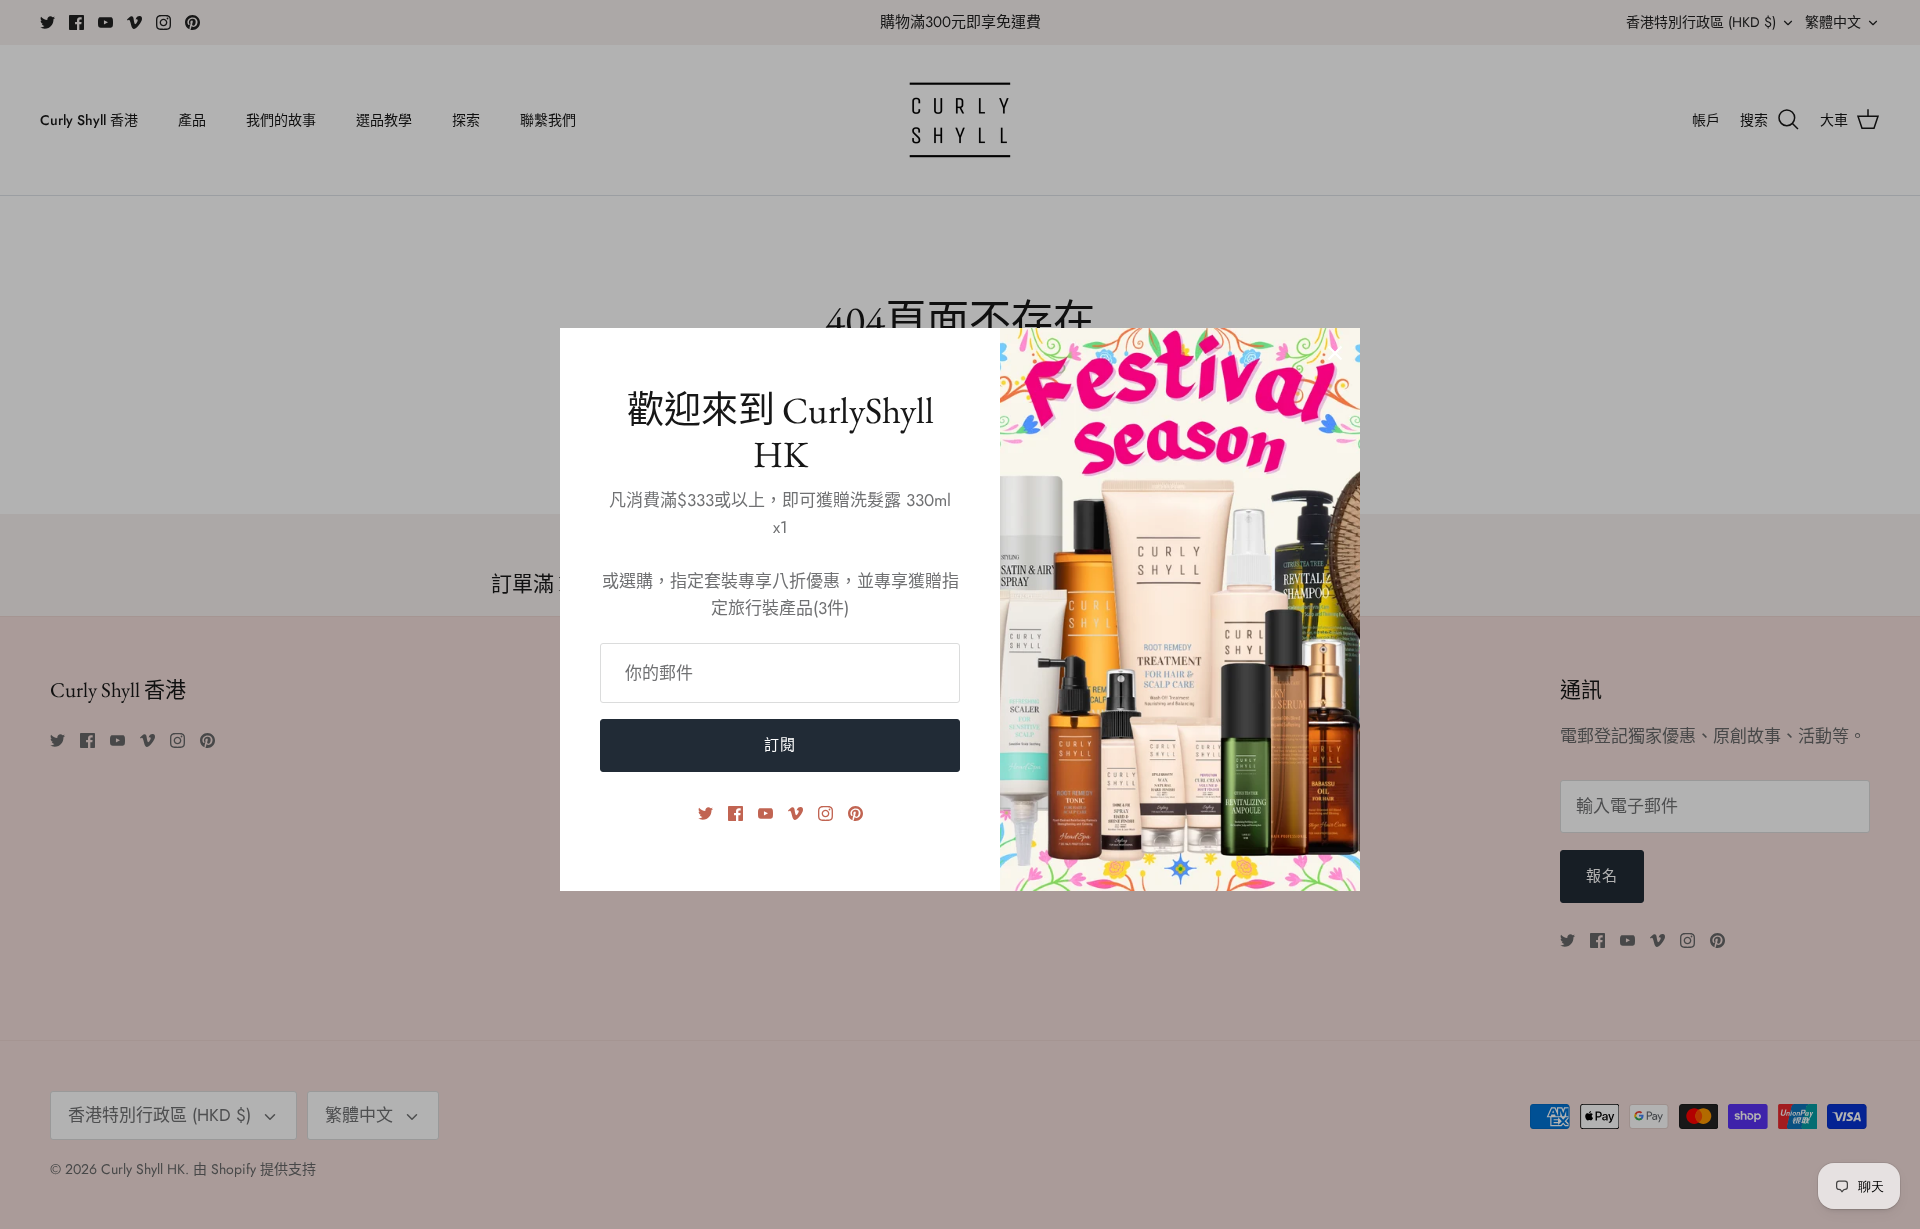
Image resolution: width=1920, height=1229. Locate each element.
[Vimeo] (795, 813)
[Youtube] (765, 813)
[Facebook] (735, 813)
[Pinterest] (855, 813)
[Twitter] (705, 813)
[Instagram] (825, 813)
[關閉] (1335, 353)
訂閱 (780, 745)
